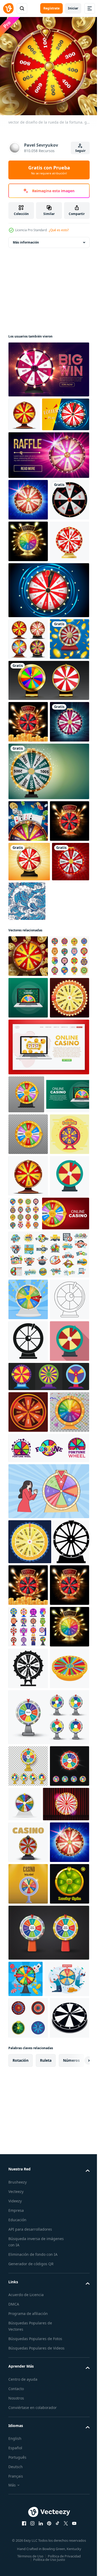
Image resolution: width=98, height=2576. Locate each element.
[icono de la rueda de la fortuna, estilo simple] (28, 1825)
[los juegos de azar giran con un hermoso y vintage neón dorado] (31, 2541)
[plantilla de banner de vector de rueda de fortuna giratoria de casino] (48, 366)
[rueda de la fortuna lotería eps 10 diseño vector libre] (28, 1938)
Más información (26, 238)
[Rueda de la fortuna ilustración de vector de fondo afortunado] (27, 1139)
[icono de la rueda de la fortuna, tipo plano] (28, 1618)
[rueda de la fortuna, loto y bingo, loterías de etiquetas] (48, 1697)
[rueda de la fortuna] (28, 918)
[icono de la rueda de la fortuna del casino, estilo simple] (28, 2322)
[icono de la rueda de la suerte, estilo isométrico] (28, 2364)
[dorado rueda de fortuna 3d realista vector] (28, 654)
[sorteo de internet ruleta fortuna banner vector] (48, 485)
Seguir (80, 151)
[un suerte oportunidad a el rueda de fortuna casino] (30, 2109)
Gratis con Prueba (49, 170)
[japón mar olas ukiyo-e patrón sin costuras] (66, 1139)
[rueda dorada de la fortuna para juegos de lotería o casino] (48, 835)
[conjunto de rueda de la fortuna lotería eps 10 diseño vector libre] (48, 1902)
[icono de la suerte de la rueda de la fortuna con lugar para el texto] (48, 968)
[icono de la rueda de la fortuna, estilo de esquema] (28, 1784)
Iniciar (73, 8)
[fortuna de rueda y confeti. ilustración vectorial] (28, 1979)
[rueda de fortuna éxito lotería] (28, 1319)
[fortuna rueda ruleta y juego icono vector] (48, 2015)
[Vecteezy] (8, 8)
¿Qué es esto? (59, 230)
